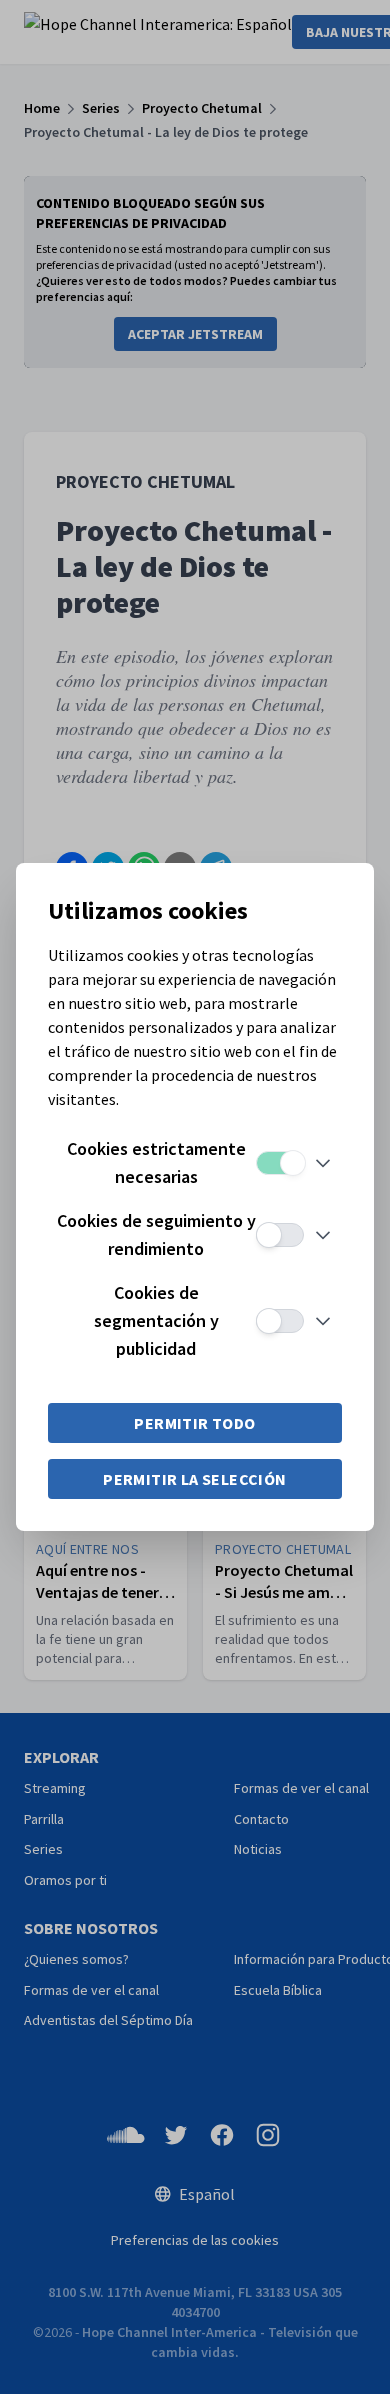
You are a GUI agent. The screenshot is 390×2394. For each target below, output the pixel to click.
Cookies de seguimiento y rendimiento (156, 1234)
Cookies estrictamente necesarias (156, 1162)
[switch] (280, 1163)
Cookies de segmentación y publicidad (156, 1320)
